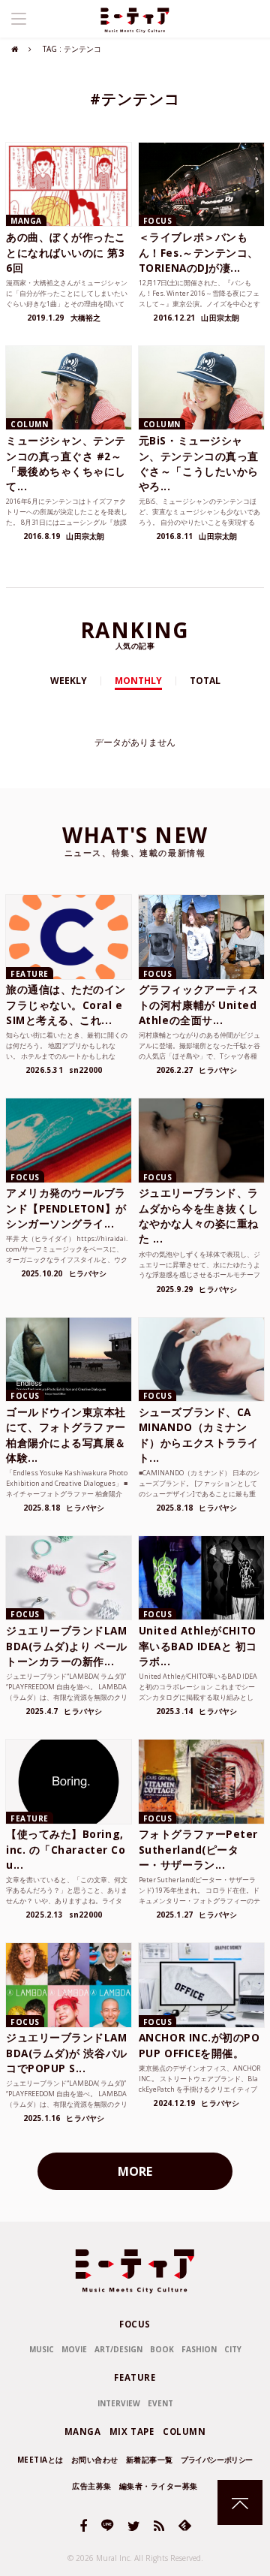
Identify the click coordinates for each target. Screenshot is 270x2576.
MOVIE (74, 2349)
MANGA (83, 2431)
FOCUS (135, 2324)
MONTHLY (138, 681)
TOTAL (205, 681)
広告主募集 (92, 2486)
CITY (233, 2349)
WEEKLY (69, 681)
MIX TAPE (132, 2431)
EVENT (160, 2403)
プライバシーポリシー (217, 2460)
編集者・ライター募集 (159, 2486)
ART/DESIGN (118, 2349)
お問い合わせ (95, 2460)
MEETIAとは (40, 2460)
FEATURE (135, 2377)
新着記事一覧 (150, 2460)
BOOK (162, 2349)
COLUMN (184, 2431)
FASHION (199, 2349)
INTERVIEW (119, 2403)
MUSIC (42, 2349)
